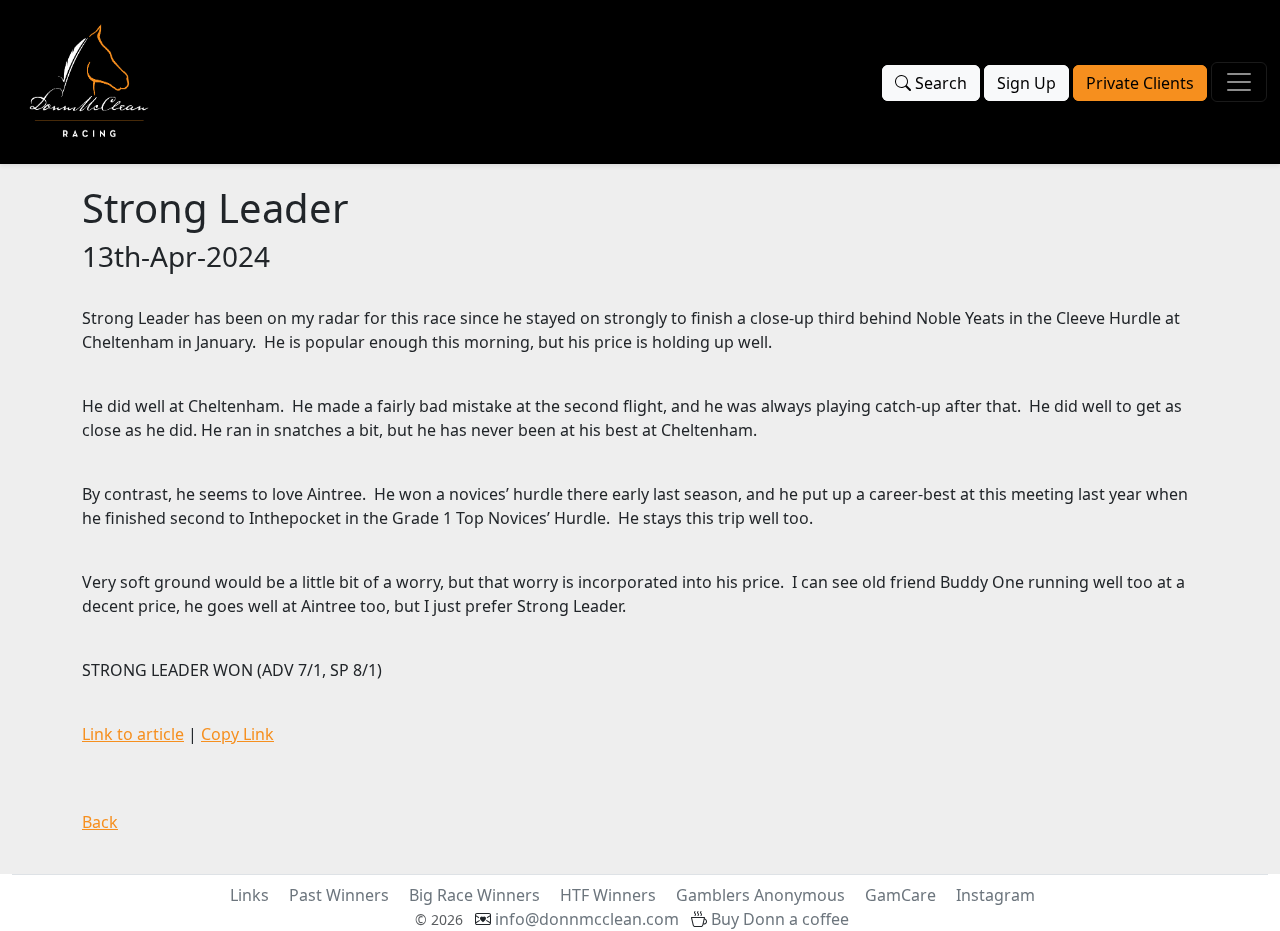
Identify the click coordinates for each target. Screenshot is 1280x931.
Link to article (133, 734)
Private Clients (1140, 83)
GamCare (900, 895)
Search (939, 83)
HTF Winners (608, 895)
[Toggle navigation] (1239, 82)
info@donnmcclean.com (587, 919)
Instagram (995, 895)
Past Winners (339, 895)
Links (249, 895)
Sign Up (1026, 83)
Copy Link (237, 734)
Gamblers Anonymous (760, 895)
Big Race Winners (474, 895)
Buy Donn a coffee (780, 919)
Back (100, 822)
